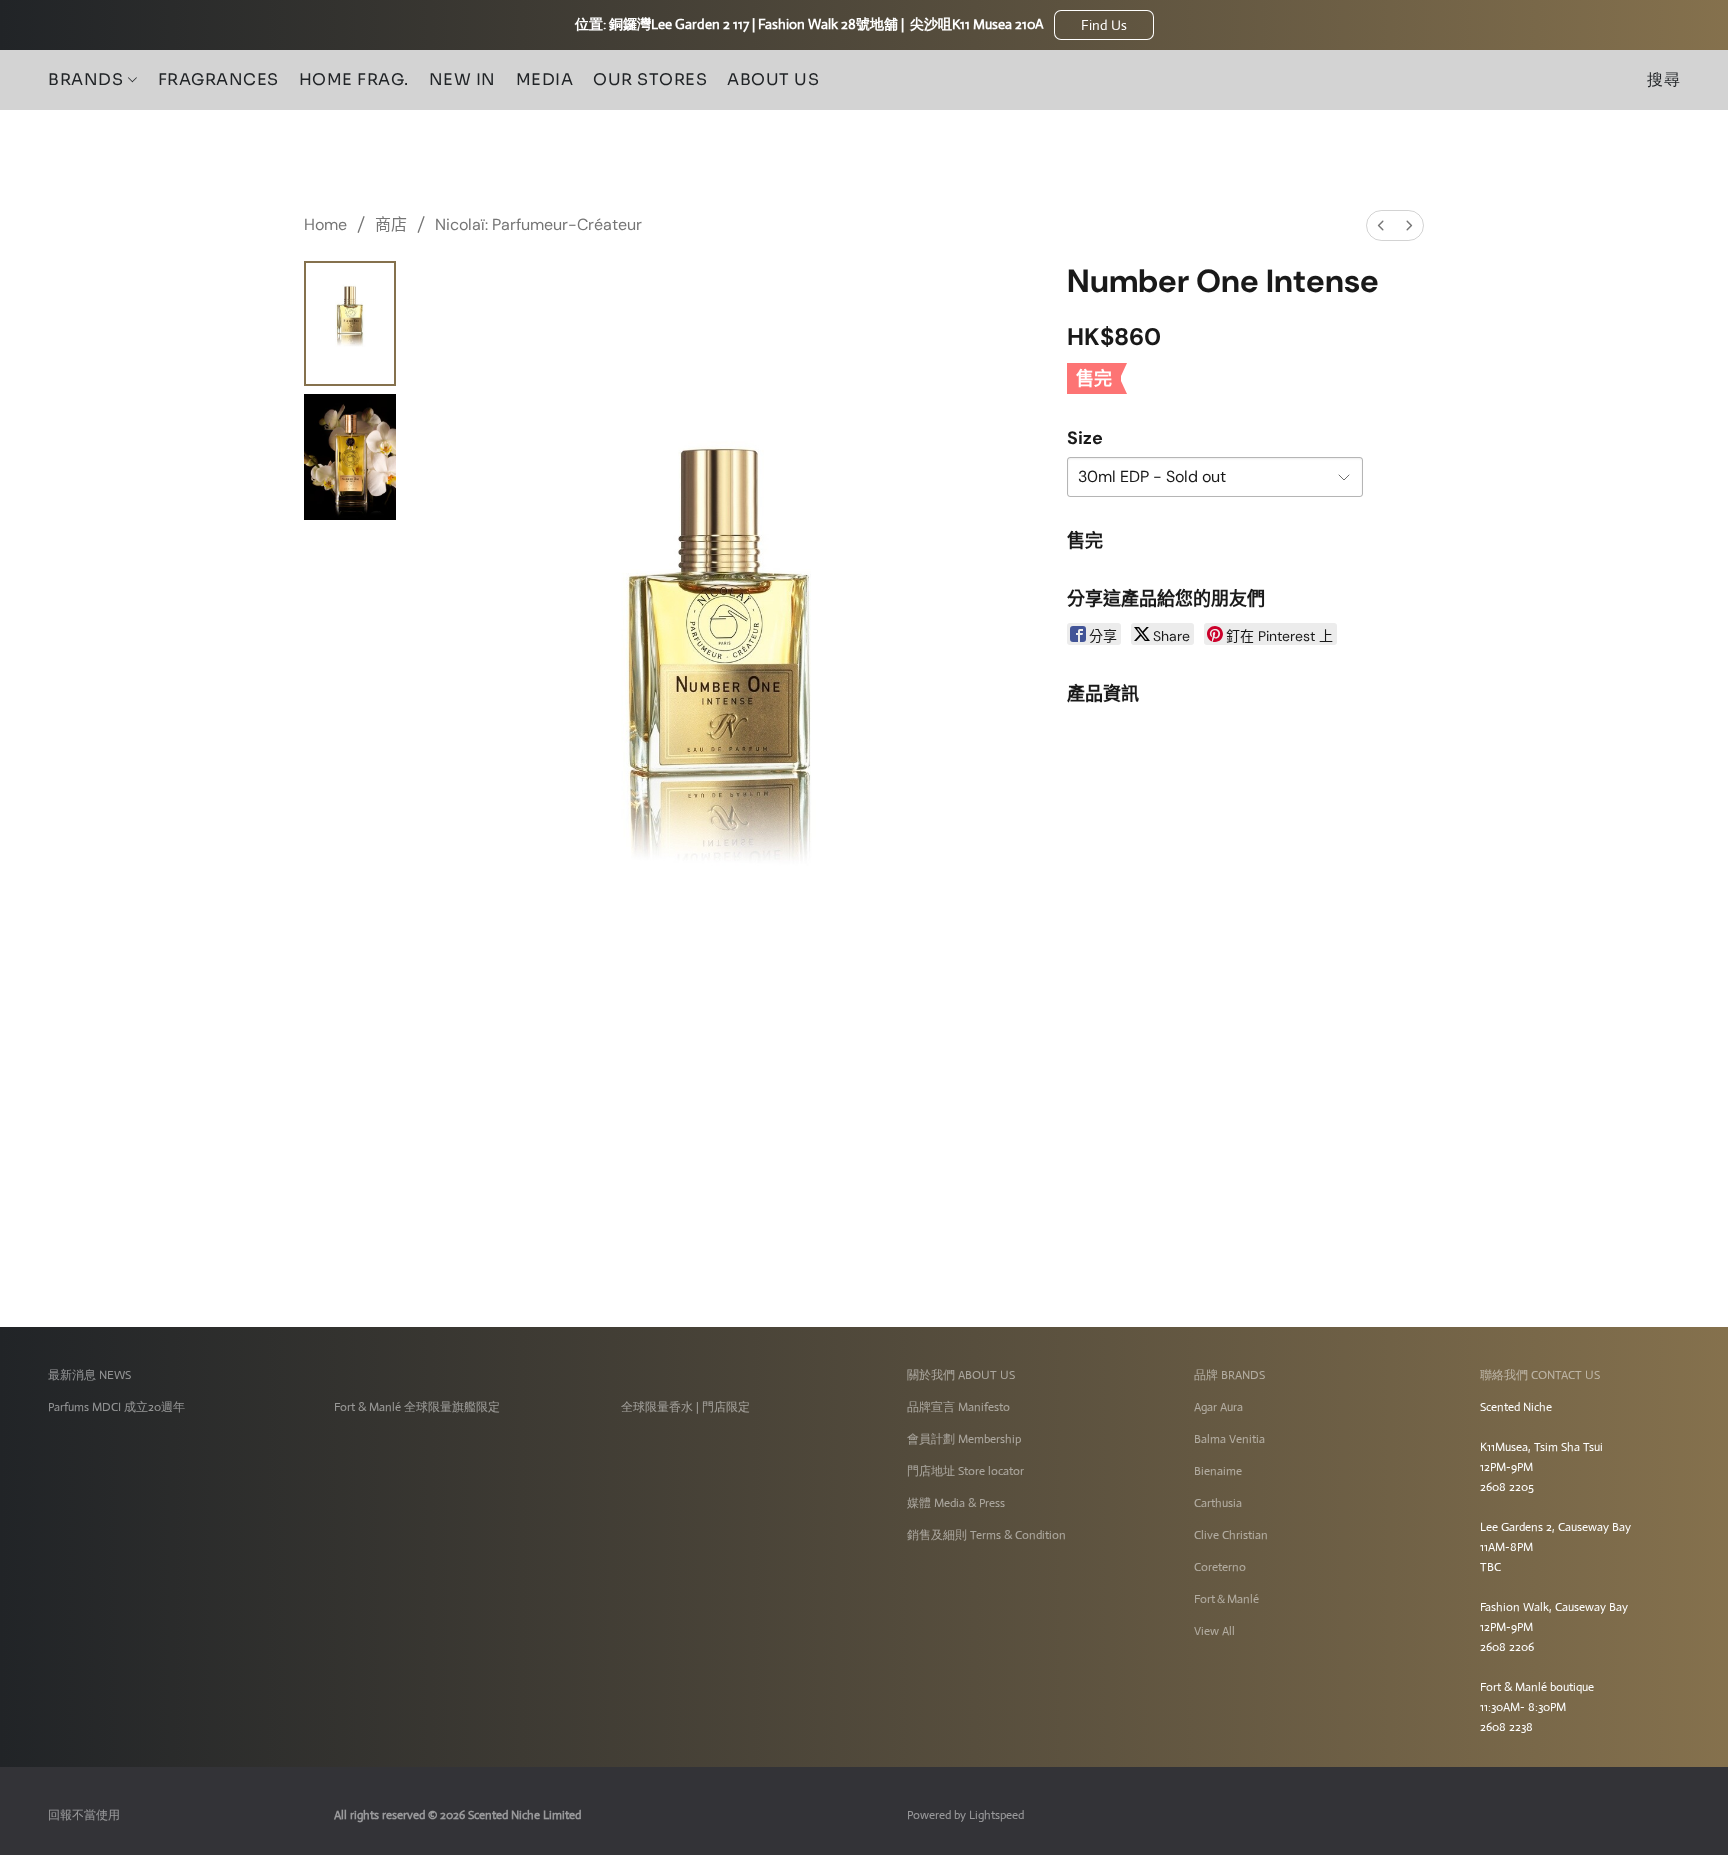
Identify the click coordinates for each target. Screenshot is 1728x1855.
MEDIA (545, 79)
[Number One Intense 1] (350, 456)
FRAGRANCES (218, 79)
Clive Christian (1231, 1535)
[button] (1104, 25)
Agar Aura (1218, 1407)
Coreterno (1220, 1567)
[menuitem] (1381, 225)
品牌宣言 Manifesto (958, 1407)
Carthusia (1218, 1503)
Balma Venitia (1229, 1439)
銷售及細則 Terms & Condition (986, 1535)
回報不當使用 (84, 1815)
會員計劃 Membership (964, 1439)
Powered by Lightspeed (965, 1815)
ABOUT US (773, 79)
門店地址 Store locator (965, 1471)
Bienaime (1218, 1471)
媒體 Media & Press (956, 1503)
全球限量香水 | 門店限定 (685, 1407)
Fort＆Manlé (1226, 1599)
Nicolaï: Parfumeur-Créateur (538, 224)
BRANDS (88, 79)
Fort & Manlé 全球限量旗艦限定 (417, 1407)
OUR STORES (650, 79)
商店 (391, 224)
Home (325, 224)
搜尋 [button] (1663, 79)
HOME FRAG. (354, 79)
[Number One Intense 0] (350, 323)
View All (1214, 1631)
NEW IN (462, 79)
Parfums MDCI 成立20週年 (116, 1407)
